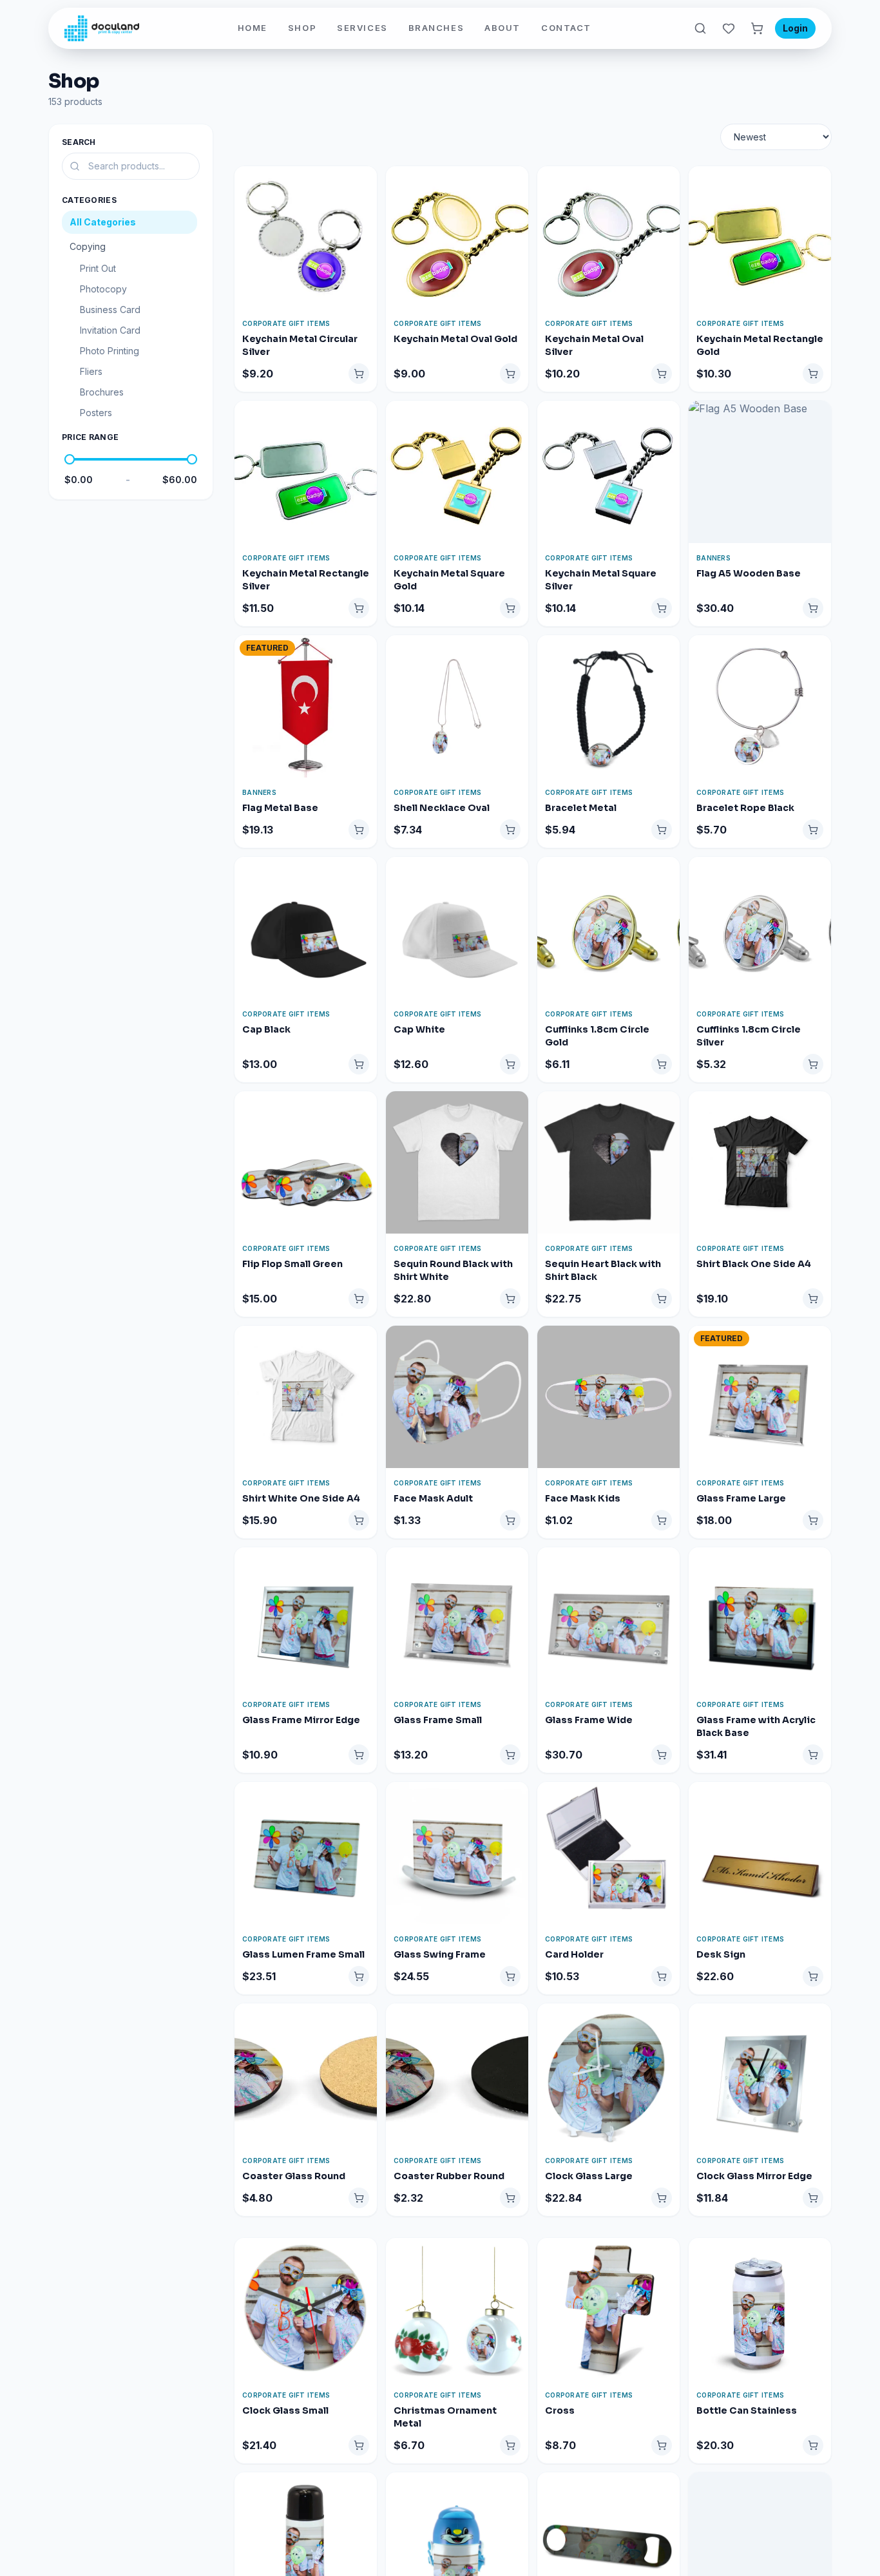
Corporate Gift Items (286, 323)
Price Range (90, 437)
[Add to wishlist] (367, 182)
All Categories (103, 222)
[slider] (70, 459)
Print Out (98, 268)
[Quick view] (367, 205)
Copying (88, 246)
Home (253, 28)
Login (795, 28)
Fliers (91, 371)
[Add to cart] (359, 374)
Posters (96, 413)
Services (362, 28)
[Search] (700, 28)
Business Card (110, 310)
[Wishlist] (729, 28)
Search (79, 142)
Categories (89, 200)
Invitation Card (110, 330)
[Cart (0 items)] (757, 28)
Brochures (102, 392)
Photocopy (103, 289)
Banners (713, 558)
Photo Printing (110, 351)
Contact (566, 28)
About (502, 28)
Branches (436, 28)
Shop (302, 28)
